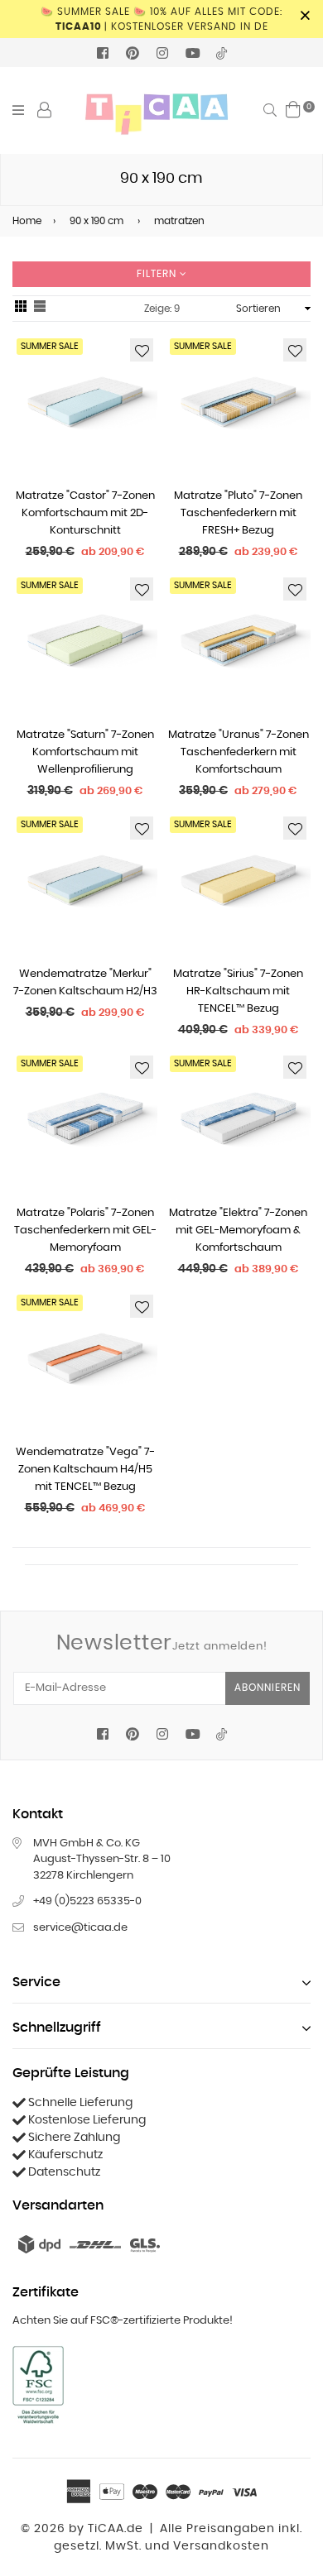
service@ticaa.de (80, 1928)
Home (27, 221)
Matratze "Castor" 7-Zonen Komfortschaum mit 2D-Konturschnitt (85, 513)
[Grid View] (21, 309)
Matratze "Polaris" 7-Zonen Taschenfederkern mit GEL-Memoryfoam (85, 1231)
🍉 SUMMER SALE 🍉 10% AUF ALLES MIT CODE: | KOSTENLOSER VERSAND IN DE (161, 19)
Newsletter (162, 1643)
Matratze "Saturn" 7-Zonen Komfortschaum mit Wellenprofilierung (85, 752)
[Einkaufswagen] (293, 109)
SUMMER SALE (50, 346)
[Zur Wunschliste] (142, 350)
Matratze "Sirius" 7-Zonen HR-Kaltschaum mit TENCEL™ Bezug (238, 991)
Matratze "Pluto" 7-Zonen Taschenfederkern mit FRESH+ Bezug (238, 513)
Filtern (158, 274)
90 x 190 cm (96, 221)
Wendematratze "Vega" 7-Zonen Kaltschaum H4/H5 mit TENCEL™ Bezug (85, 1470)
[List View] (40, 309)
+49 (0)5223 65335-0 (87, 1901)
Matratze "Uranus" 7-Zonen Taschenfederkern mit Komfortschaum (239, 752)
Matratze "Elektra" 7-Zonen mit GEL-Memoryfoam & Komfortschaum (238, 1231)
